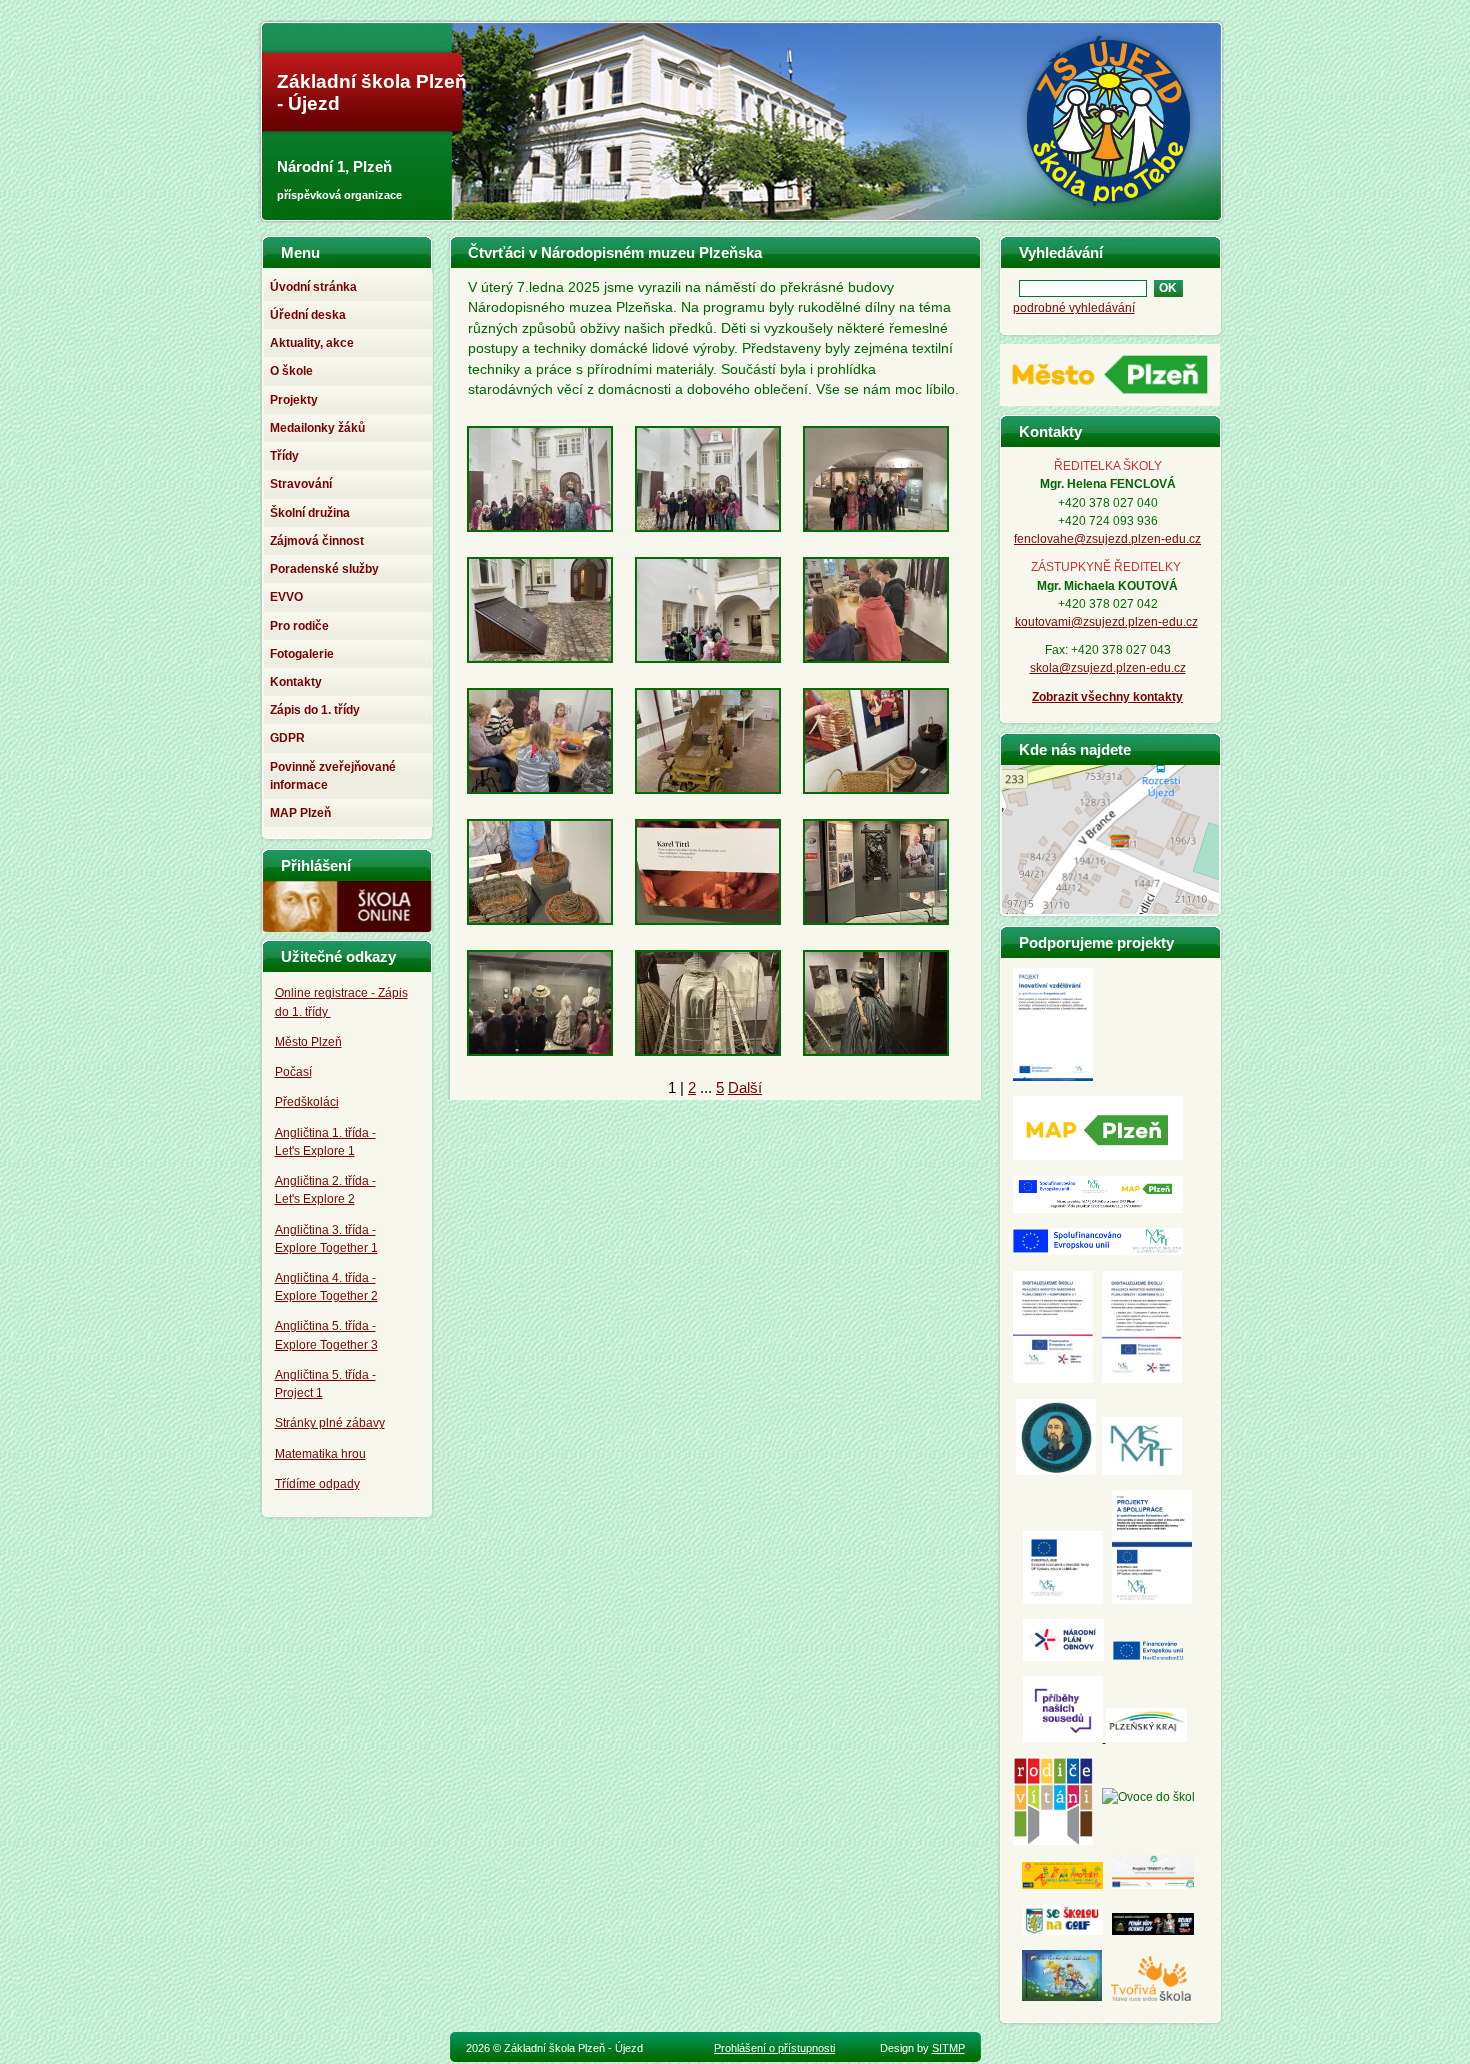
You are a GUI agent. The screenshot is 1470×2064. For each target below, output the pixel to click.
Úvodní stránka (313, 287)
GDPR (287, 738)
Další (745, 1087)
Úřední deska (308, 315)
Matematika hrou (320, 1454)
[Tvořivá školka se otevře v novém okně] (1151, 1997)
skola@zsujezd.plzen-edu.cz (1108, 668)
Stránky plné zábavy (330, 1423)
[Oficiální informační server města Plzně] (1110, 405)
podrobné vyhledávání (1074, 308)
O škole (291, 371)
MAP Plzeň (300, 813)
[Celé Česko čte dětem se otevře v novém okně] (1062, 1997)
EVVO (286, 597)
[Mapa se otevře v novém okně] (1110, 908)
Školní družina (310, 513)
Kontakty (296, 682)
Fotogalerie (302, 654)
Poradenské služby (324, 569)
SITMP (948, 2048)
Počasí (293, 1072)
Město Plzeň (308, 1042)
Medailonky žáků (317, 428)
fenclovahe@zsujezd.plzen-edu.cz (1107, 539)
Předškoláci (307, 1102)
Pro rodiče (299, 626)
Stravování (301, 484)
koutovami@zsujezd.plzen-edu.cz (1106, 622)
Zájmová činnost (317, 541)
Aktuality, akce (312, 343)
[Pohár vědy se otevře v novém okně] (1153, 1931)
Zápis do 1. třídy (315, 710)
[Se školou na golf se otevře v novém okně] (1062, 1931)
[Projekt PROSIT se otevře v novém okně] (1153, 1885)
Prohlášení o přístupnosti (774, 2048)
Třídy (284, 456)
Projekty (294, 400)
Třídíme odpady (317, 1484)
